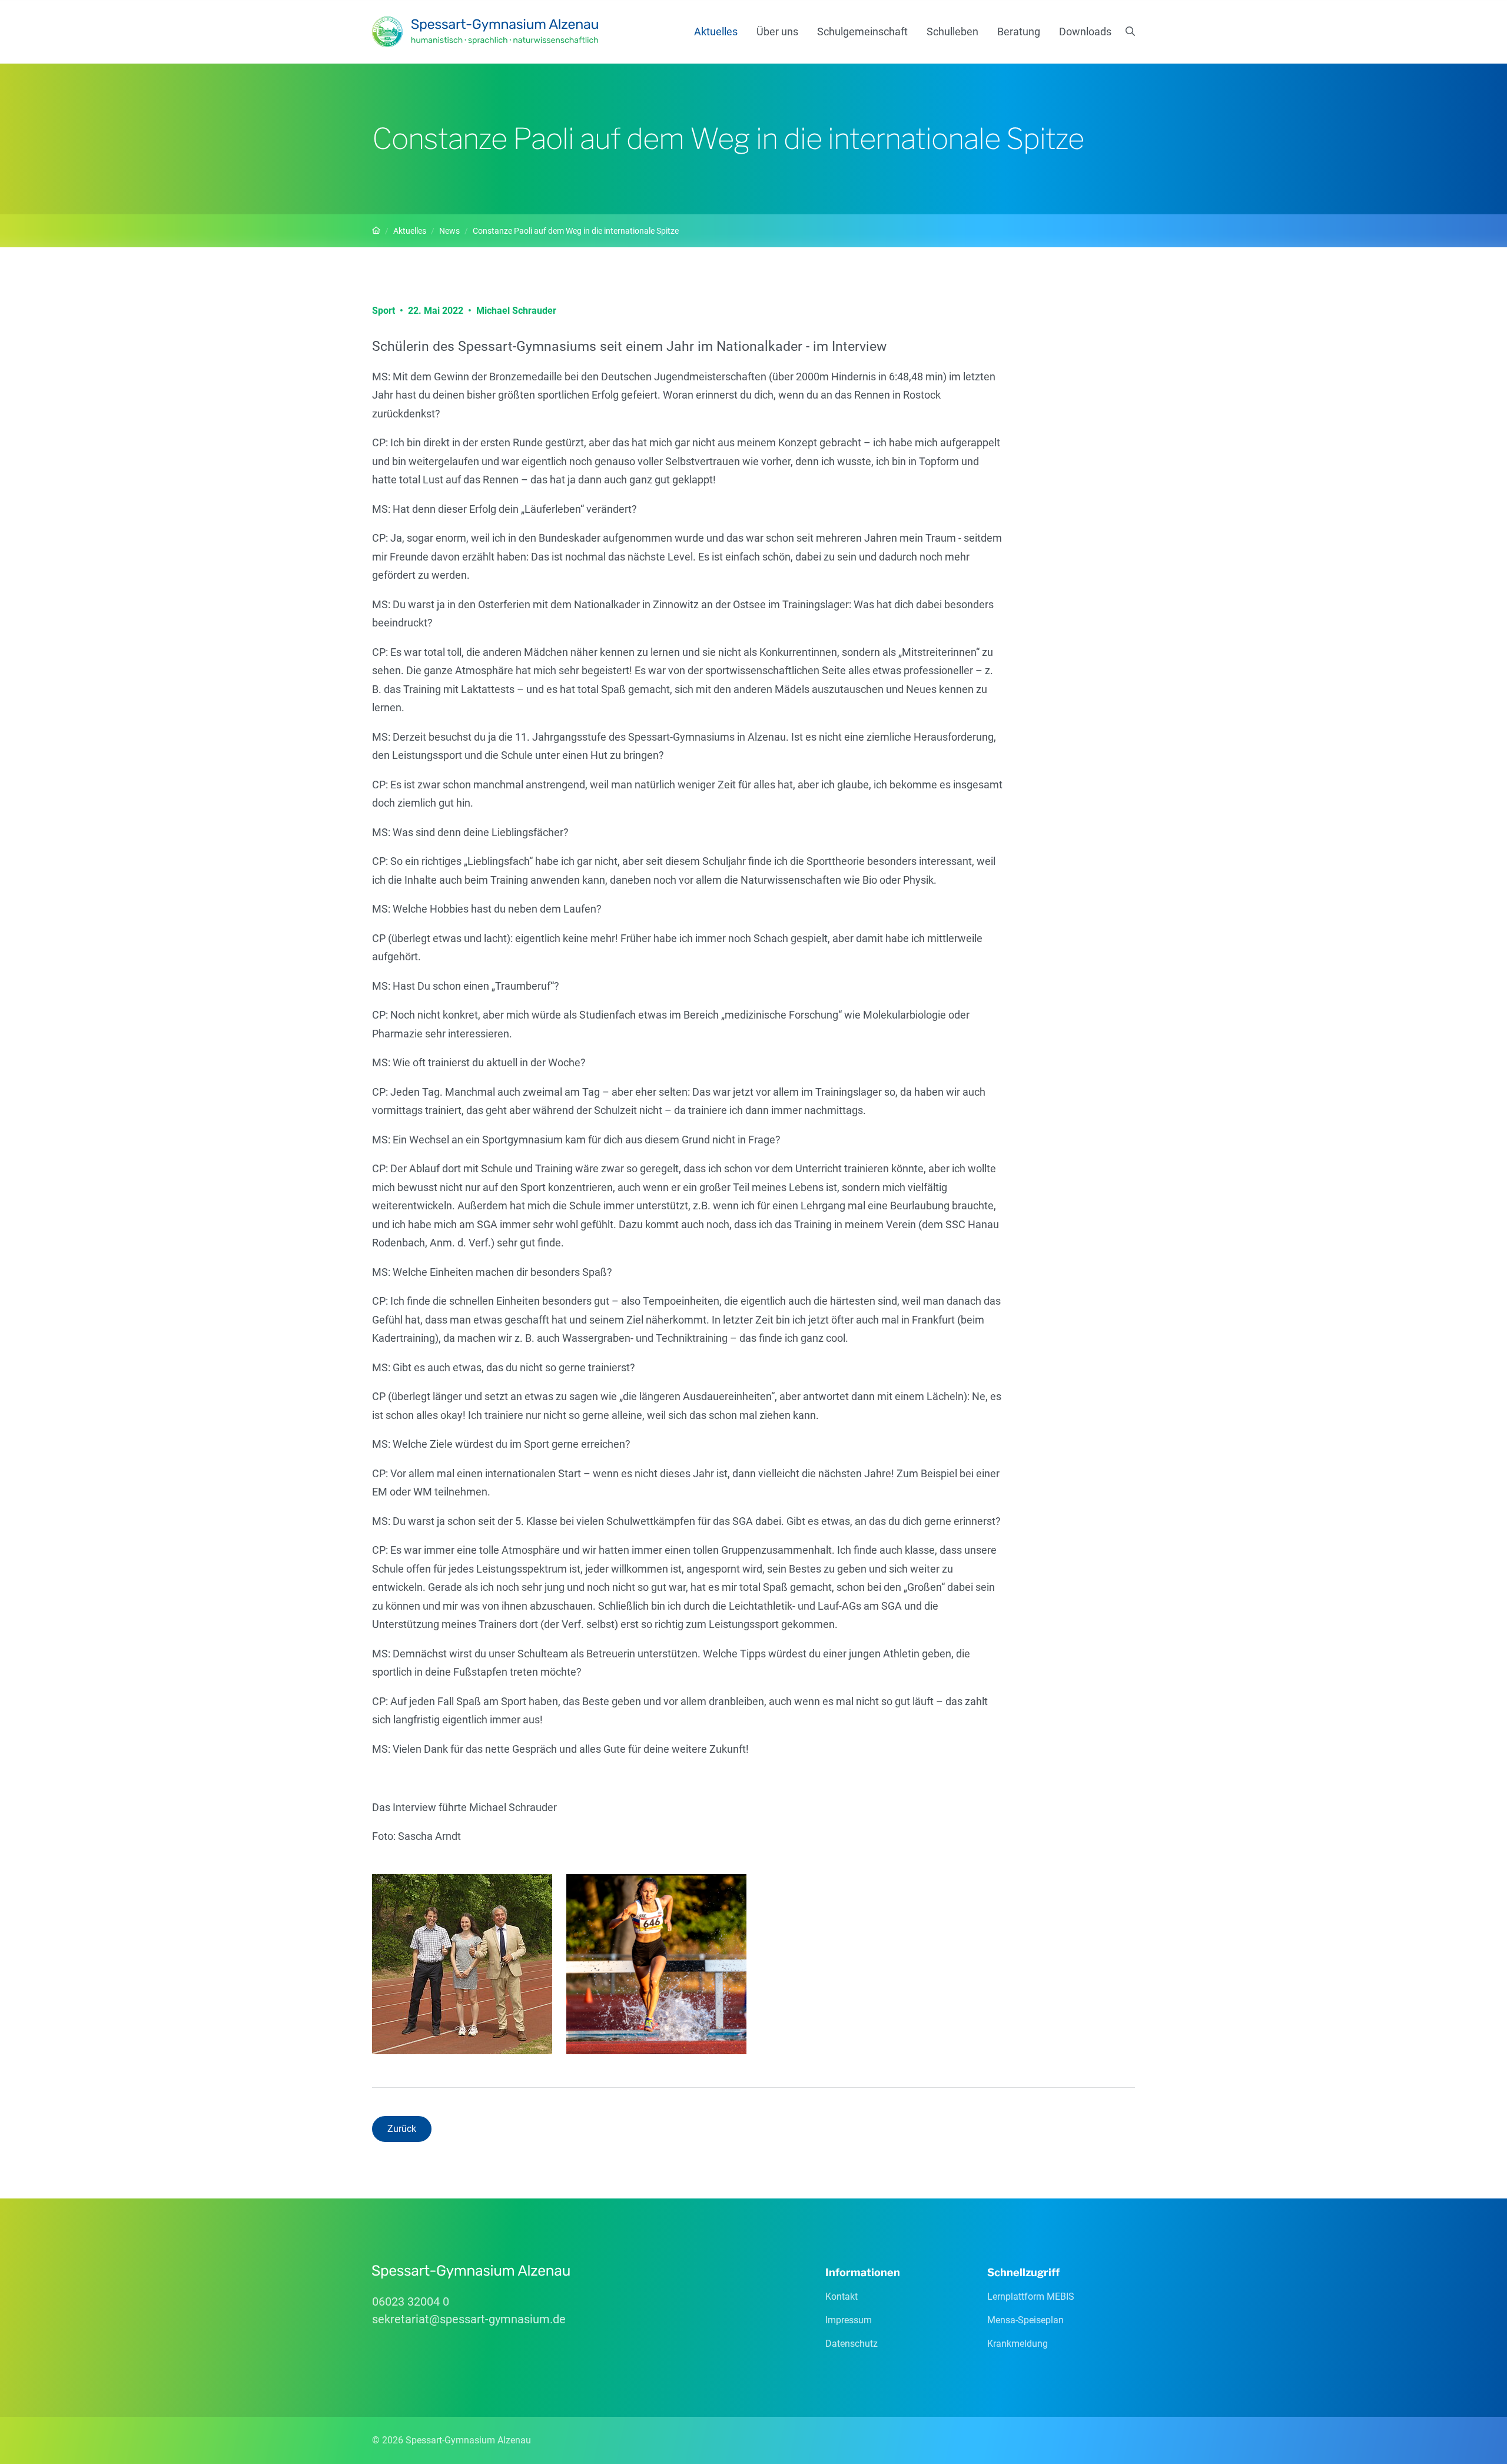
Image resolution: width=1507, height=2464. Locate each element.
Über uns (777, 31)
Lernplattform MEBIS (1031, 2296)
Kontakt (842, 2296)
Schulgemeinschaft (862, 31)
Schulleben (952, 31)
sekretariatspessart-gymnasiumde (469, 2319)
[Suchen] (1130, 32)
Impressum (849, 2320)
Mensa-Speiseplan (1025, 2320)
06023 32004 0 (411, 2301)
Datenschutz (852, 2344)
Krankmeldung (1018, 2344)
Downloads (1085, 31)
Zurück (402, 2129)
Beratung (1019, 31)
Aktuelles (716, 31)
